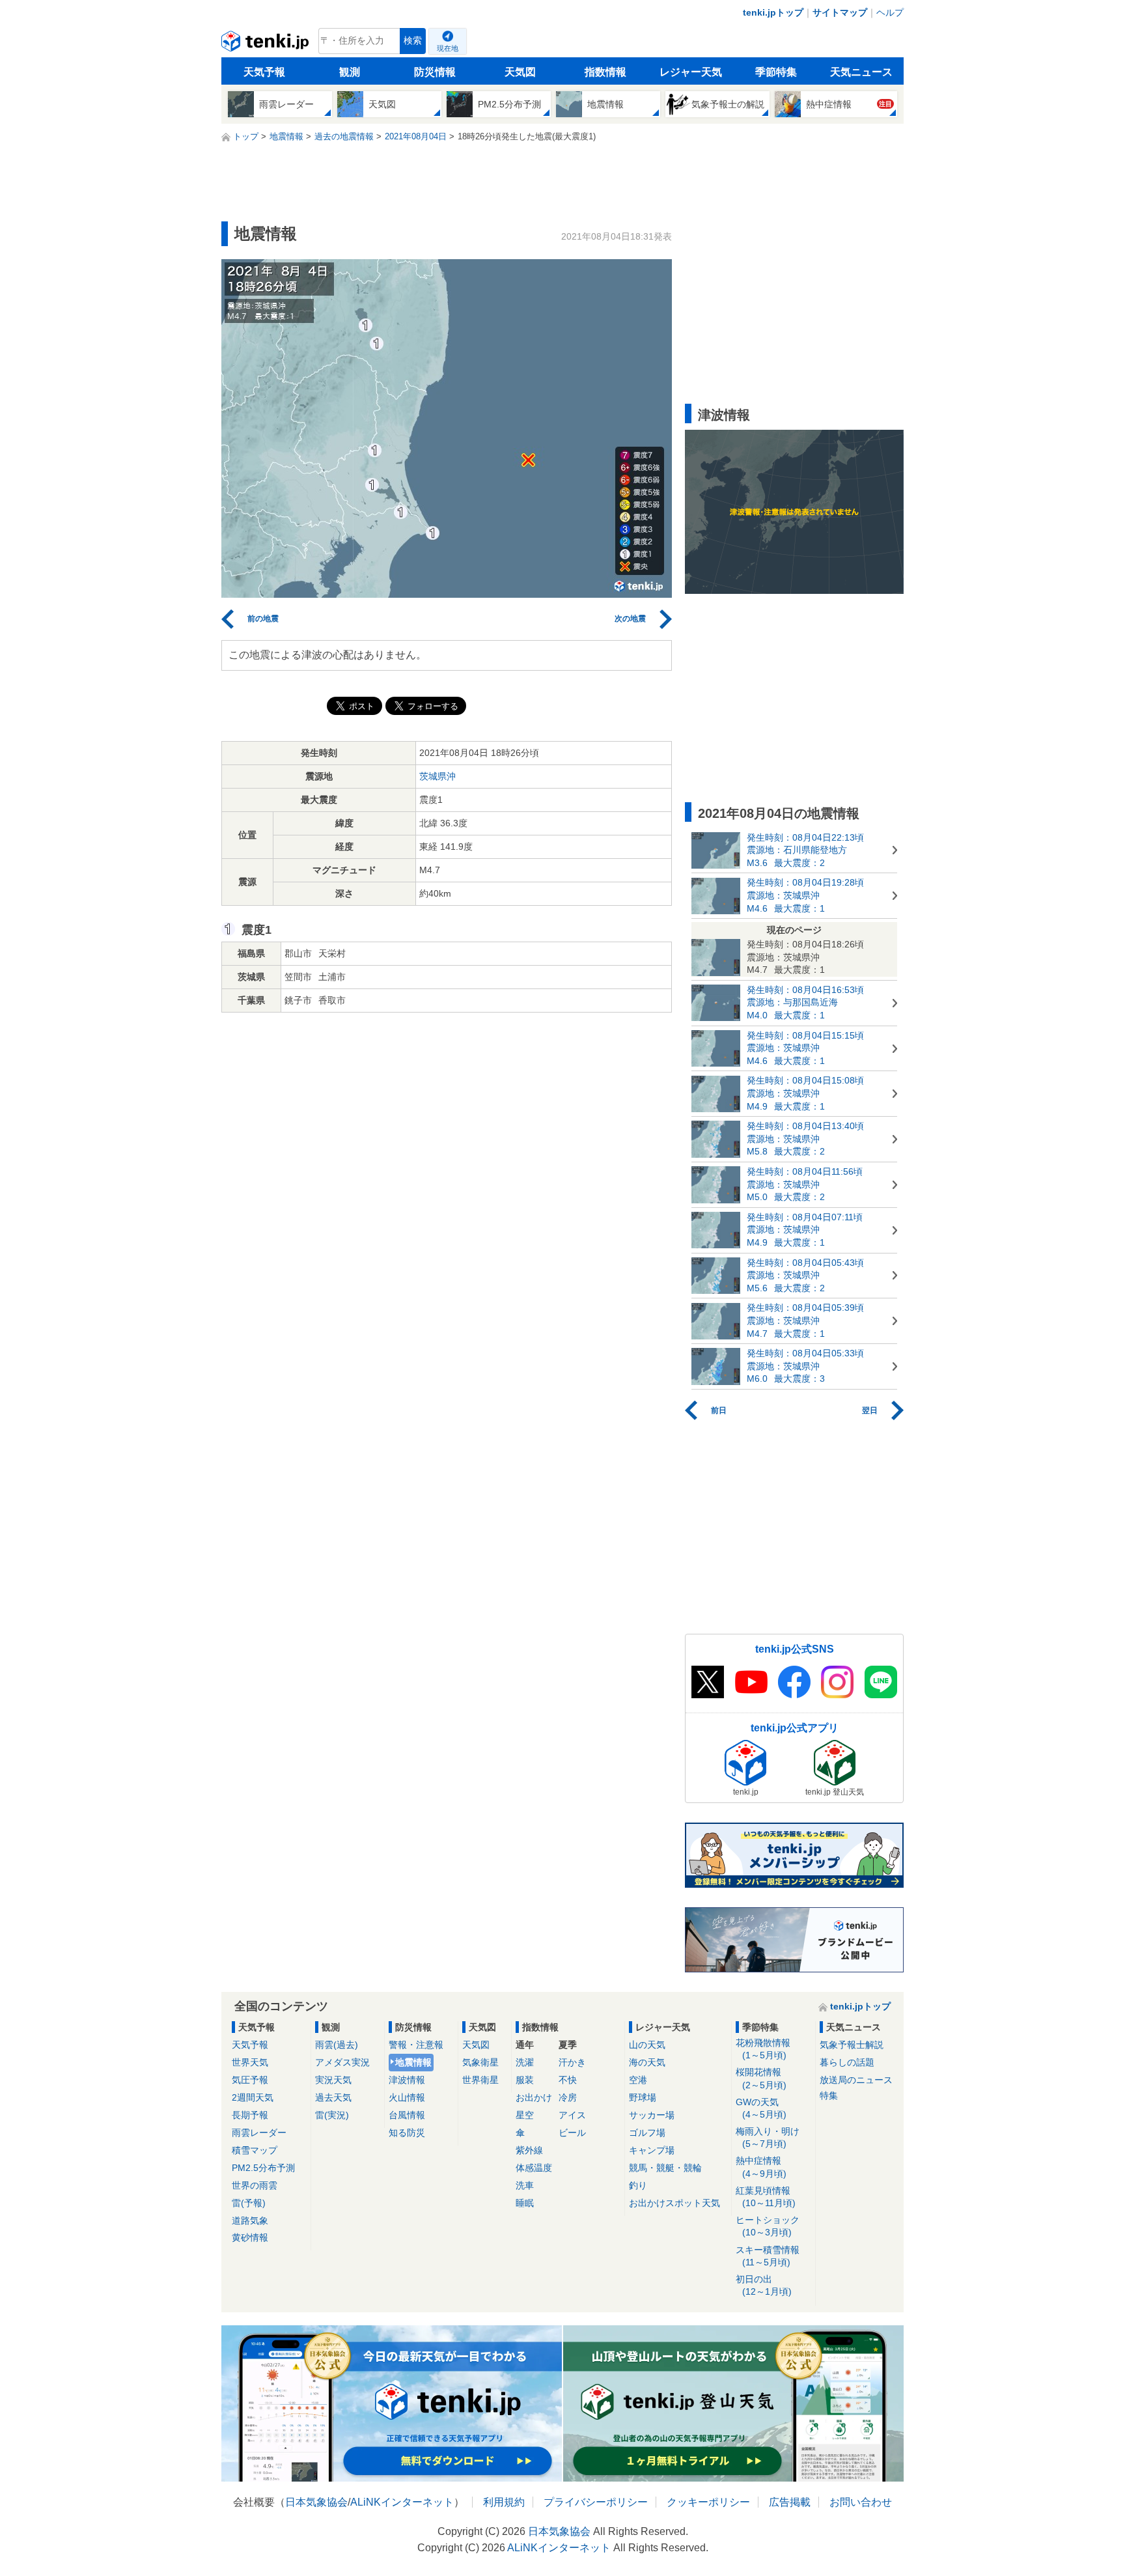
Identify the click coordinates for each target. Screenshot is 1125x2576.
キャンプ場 (652, 2150)
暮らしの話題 (847, 2062)
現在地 (448, 48)
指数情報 (605, 72)
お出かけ (534, 2097)
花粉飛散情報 (763, 2049)
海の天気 (647, 2062)
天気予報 (264, 72)
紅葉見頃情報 (766, 2197)
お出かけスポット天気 (674, 2203)
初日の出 (764, 2285)
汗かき (572, 2062)
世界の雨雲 (255, 2185)
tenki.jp (267, 44)
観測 (350, 72)
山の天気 (647, 2045)
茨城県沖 (437, 776)
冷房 (568, 2097)
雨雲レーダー (259, 2133)
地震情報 (413, 2062)
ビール (572, 2133)
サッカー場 (652, 2115)
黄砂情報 (250, 2237)
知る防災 (407, 2133)
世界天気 (250, 2062)
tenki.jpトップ (773, 12)
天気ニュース (861, 72)
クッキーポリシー (708, 2502)
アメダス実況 (342, 2062)
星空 (525, 2115)
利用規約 (504, 2502)
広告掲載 (790, 2502)
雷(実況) (332, 2115)
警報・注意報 (416, 2045)
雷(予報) (249, 2203)
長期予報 (250, 2115)
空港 (638, 2080)
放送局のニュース (856, 2080)
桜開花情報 (761, 2078)
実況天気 (333, 2080)
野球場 (643, 2097)
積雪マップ (255, 2150)
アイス (572, 2115)
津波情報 (407, 2080)
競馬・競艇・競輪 (665, 2168)
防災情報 (435, 72)
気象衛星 (480, 2062)
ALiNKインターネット (402, 2502)
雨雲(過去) (337, 2045)
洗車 (525, 2185)
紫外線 (529, 2150)
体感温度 (534, 2168)
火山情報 (407, 2097)
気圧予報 (250, 2080)
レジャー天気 (691, 72)
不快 (568, 2080)
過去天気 (333, 2097)
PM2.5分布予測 (263, 2168)
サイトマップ (840, 12)
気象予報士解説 (852, 2045)
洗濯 (525, 2062)
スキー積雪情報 (768, 2256)
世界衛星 (480, 2080)
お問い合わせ (861, 2502)
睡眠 (525, 2203)
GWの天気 (761, 2108)
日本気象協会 (316, 2502)
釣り (638, 2185)
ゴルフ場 (647, 2133)
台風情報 (407, 2115)
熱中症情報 (761, 2167)
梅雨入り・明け (768, 2137)
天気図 (520, 72)
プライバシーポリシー (596, 2502)
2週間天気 (253, 2097)
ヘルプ (890, 12)
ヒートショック (768, 2226)
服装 (525, 2080)
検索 (413, 41)
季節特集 (776, 72)
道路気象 (250, 2220)
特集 (829, 2095)
